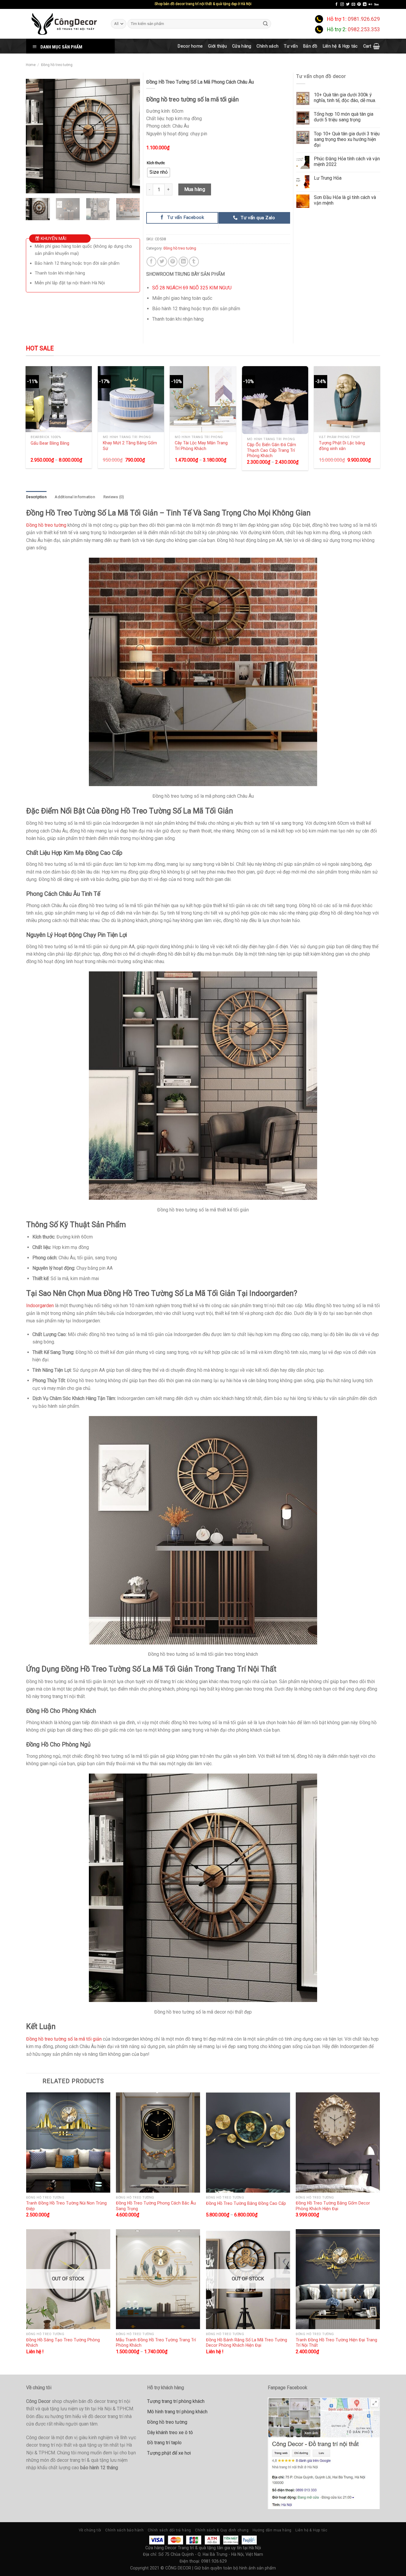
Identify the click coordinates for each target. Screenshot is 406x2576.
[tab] (36, 497)
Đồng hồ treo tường (57, 65)
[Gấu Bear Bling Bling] (59, 399)
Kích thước (156, 163)
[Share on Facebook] (151, 262)
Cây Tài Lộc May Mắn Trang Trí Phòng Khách (201, 446)
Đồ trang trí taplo (164, 2443)
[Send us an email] (353, 4)
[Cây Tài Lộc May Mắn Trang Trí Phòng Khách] (203, 399)
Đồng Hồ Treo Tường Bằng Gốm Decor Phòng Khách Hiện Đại (333, 2206)
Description (36, 497)
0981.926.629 (364, 19)
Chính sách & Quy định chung (222, 2530)
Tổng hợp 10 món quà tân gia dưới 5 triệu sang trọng (344, 117)
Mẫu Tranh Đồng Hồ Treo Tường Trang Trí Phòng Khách (156, 2343)
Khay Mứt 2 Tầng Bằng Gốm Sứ (130, 446)
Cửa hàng (242, 46)
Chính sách (267, 46)
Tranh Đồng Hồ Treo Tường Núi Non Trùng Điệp (66, 2206)
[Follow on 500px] (376, 4)
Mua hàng (195, 189)
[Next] (130, 136)
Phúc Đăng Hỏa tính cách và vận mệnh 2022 (347, 162)
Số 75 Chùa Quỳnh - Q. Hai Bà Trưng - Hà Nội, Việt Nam (211, 2554)
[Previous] (35, 136)
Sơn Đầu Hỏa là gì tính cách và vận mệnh (345, 200)
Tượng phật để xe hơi (169, 2453)
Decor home (190, 46)
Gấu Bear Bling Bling (50, 443)
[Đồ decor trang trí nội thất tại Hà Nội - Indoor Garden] (64, 24)
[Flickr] (370, 4)
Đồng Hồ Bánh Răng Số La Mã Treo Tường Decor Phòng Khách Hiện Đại (247, 2343)
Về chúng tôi (90, 2530)
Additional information (75, 497)
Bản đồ (310, 46)
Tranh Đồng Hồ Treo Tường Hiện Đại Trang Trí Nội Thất (336, 2343)
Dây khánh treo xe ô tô (170, 2432)
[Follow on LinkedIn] (365, 4)
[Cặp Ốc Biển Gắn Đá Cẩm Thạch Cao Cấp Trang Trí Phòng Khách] (275, 400)
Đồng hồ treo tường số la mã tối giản (64, 2039)
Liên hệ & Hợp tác (340, 46)
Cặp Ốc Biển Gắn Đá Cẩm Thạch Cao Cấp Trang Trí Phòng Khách (272, 450)
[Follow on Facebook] (336, 4)
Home (31, 65)
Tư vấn (291, 46)
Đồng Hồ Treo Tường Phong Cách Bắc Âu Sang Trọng (156, 2206)
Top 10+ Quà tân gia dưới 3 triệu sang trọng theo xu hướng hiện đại (347, 139)
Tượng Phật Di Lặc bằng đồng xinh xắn (342, 446)
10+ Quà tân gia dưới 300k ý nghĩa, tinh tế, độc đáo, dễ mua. (345, 98)
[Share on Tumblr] (194, 262)
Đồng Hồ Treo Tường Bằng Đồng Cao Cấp (246, 2203)
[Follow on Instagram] (342, 4)
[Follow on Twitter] (348, 4)
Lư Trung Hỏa (328, 178)
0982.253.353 (364, 29)
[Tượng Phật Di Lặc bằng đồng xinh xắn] (347, 399)
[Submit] (266, 24)
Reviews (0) (114, 497)
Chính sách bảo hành (125, 2530)
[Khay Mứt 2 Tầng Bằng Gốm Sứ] (131, 399)
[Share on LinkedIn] (184, 262)
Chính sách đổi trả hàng (169, 2530)
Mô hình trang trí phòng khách (177, 2412)
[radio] (159, 173)
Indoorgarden (40, 1306)
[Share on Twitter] (162, 262)
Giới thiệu (217, 46)
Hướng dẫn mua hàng (272, 2530)
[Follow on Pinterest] (359, 4)
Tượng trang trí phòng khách (176, 2401)
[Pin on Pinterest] (173, 262)
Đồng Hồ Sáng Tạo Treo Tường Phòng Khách (63, 2343)
